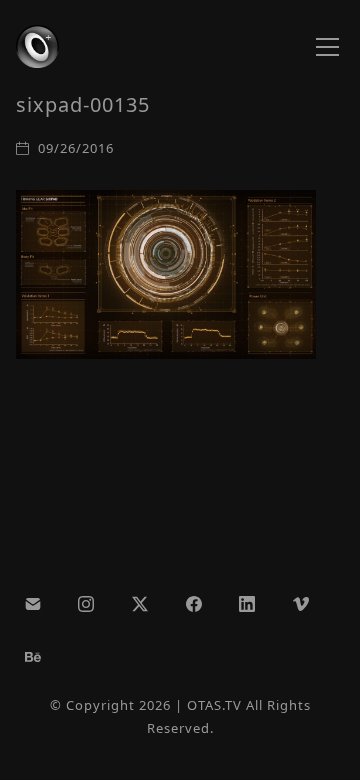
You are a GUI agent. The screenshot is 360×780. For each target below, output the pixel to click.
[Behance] (33, 657)
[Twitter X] (140, 604)
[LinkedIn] (247, 604)
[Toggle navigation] (327, 47)
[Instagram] (87, 604)
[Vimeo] (301, 604)
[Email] (33, 604)
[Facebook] (194, 604)
